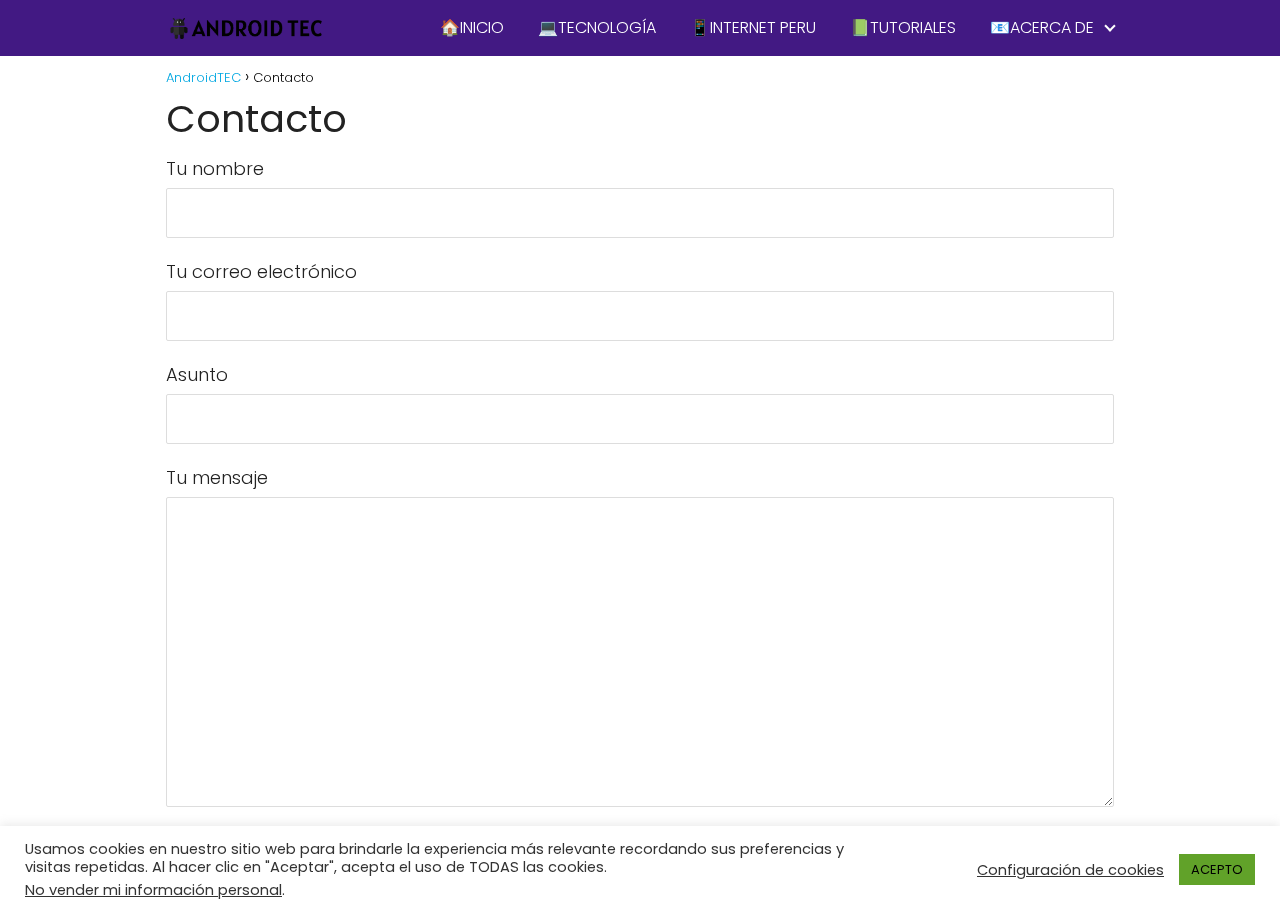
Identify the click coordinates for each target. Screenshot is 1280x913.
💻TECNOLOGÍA (597, 27)
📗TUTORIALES (903, 27)
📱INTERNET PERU (753, 27)
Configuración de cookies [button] (1070, 870)
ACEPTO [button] (1217, 869)
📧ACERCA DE (1042, 27)
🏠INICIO (472, 27)
